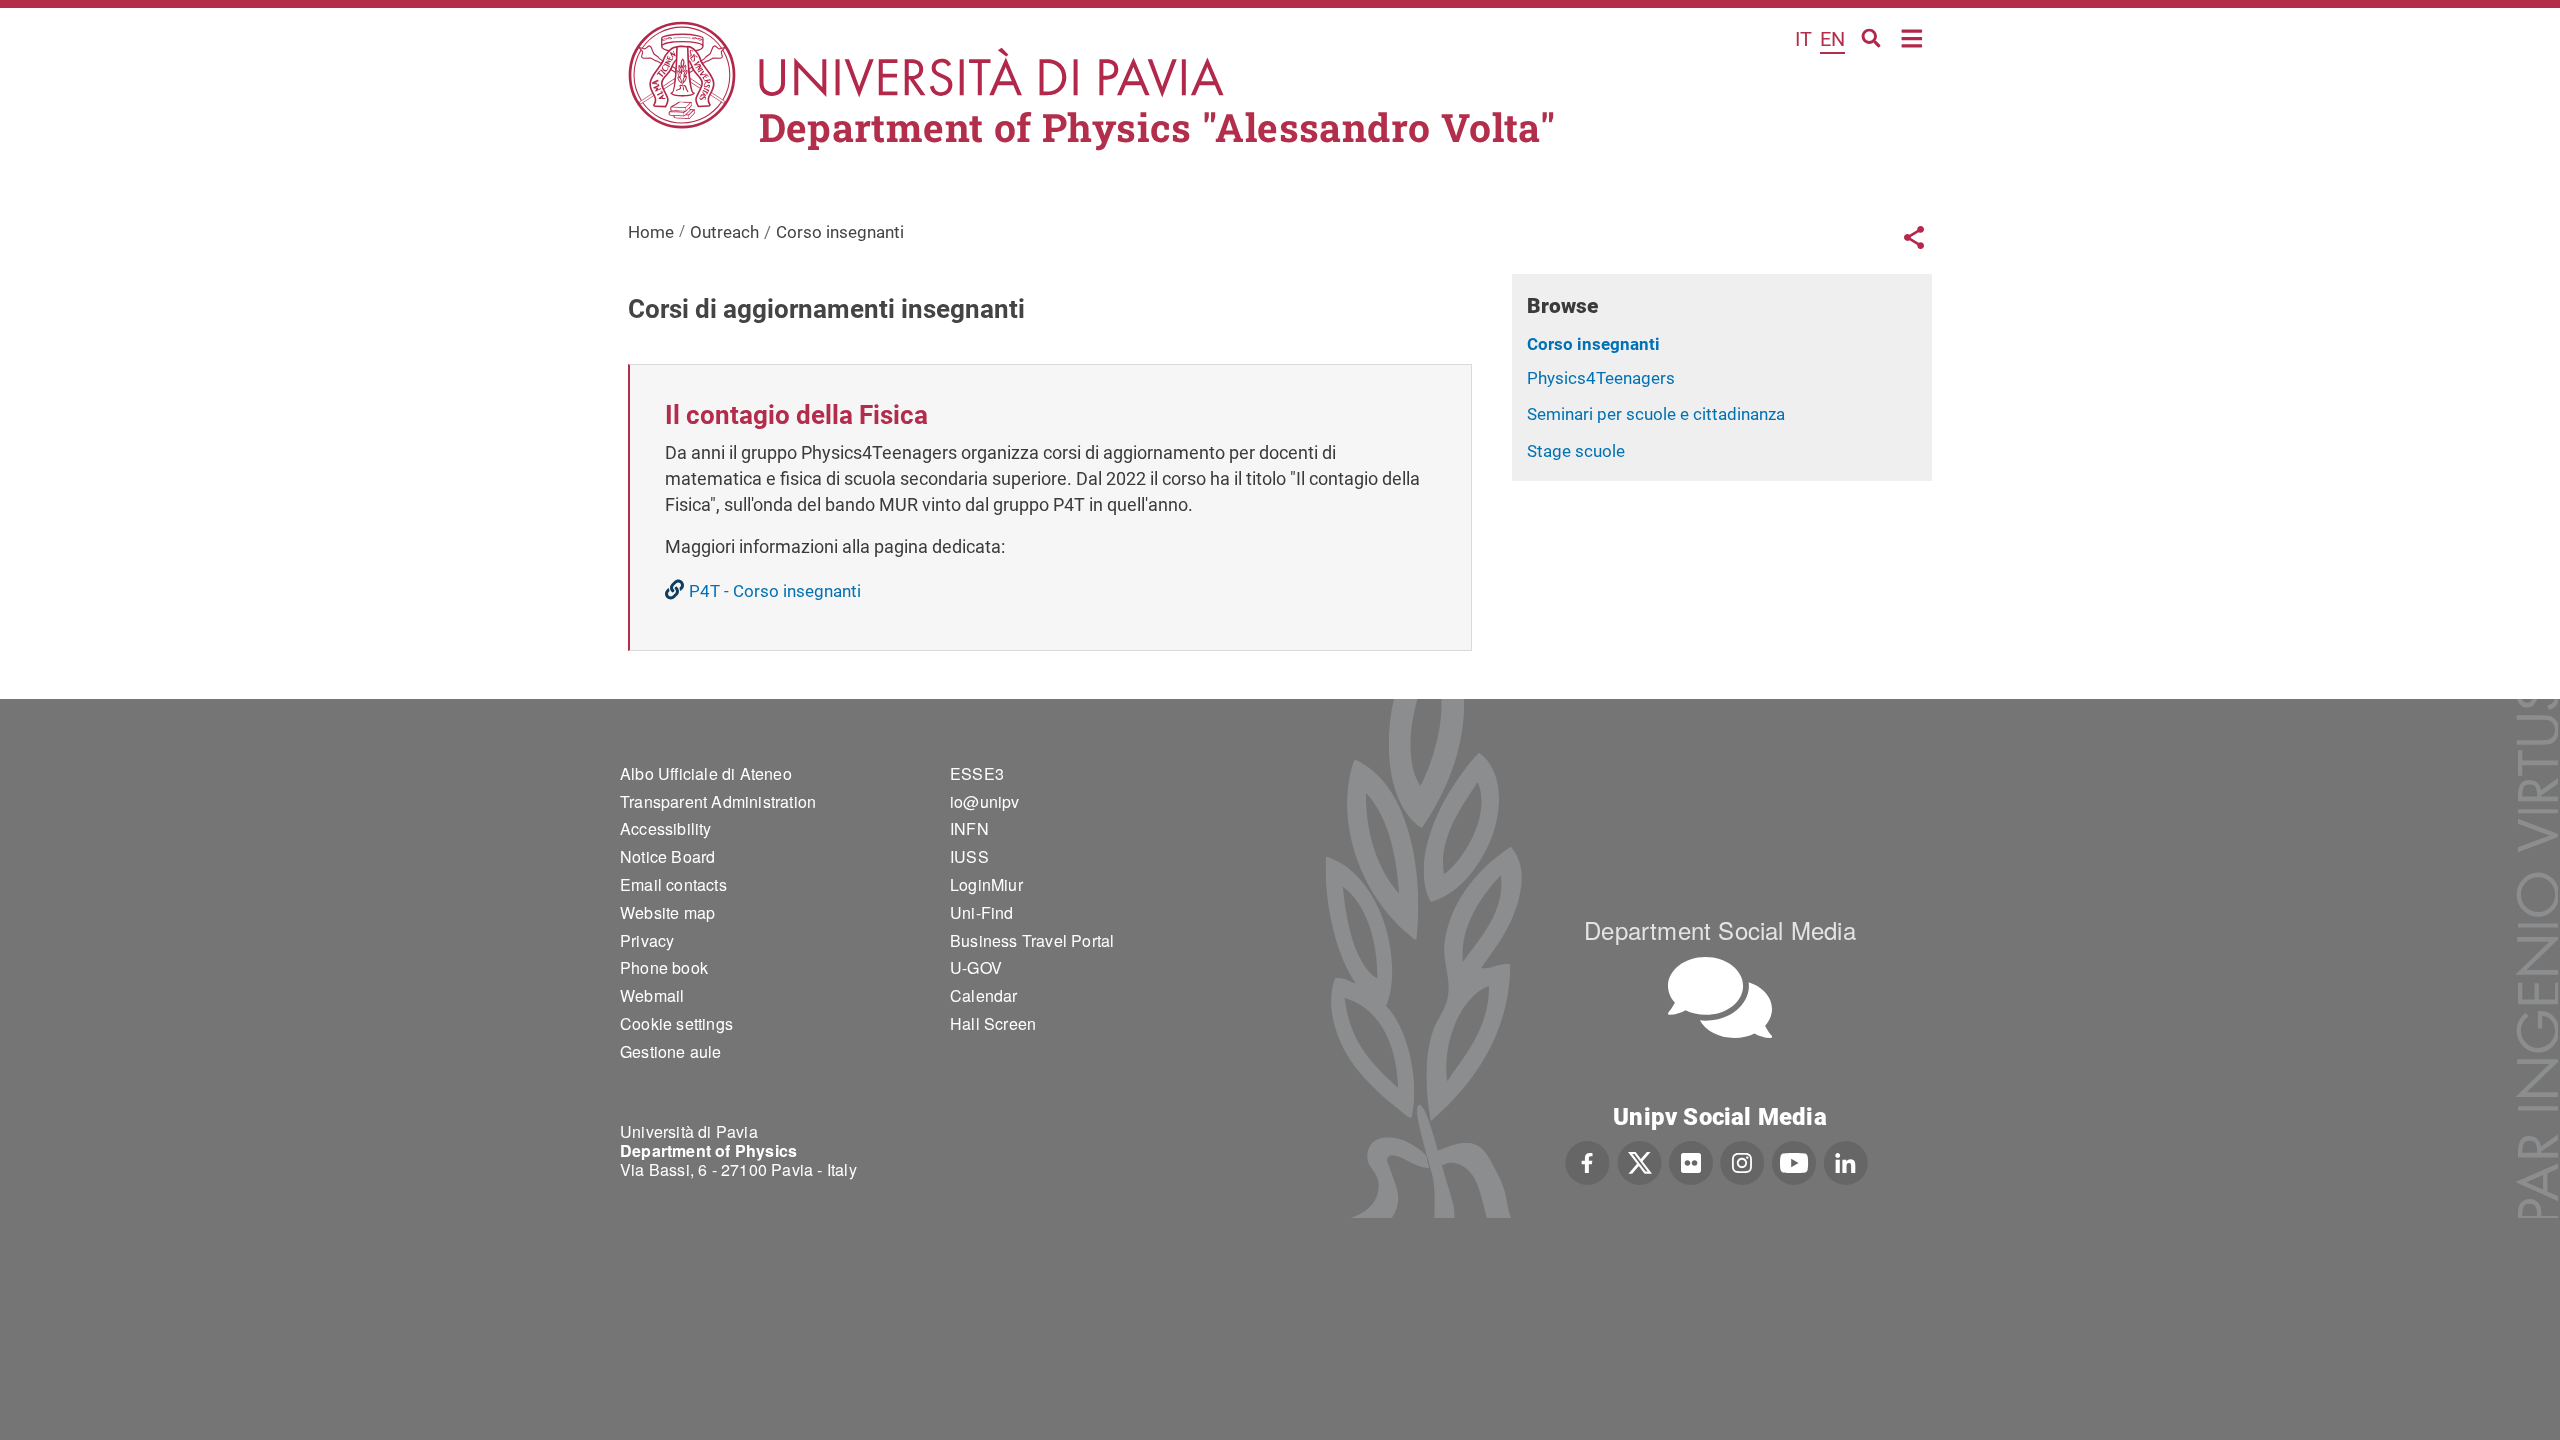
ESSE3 (977, 773)
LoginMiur (986, 884)
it (1803, 39)
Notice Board (667, 856)
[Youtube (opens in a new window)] (1794, 1161)
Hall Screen (993, 1023)
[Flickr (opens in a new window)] (1691, 1161)
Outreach (724, 232)
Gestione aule (671, 1051)
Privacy (647, 940)
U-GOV (976, 967)
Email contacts (673, 884)
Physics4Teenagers (1601, 378)
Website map (667, 912)
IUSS (969, 856)
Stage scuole (1576, 451)
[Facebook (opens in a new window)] (1587, 1161)
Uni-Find (982, 912)
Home (1912, 36)
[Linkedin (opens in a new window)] (1845, 1161)
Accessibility (666, 828)
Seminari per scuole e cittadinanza (1656, 414)
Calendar (984, 995)
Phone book (664, 967)
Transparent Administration (718, 801)
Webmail (652, 995)
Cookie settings (676, 1023)
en (1832, 39)
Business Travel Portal (1032, 940)
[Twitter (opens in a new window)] (1639, 1161)
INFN (969, 828)
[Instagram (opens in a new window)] (1742, 1161)
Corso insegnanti (1593, 344)
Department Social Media (1720, 929)
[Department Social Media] (1720, 997)
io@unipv (985, 801)
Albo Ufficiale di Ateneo (706, 773)
